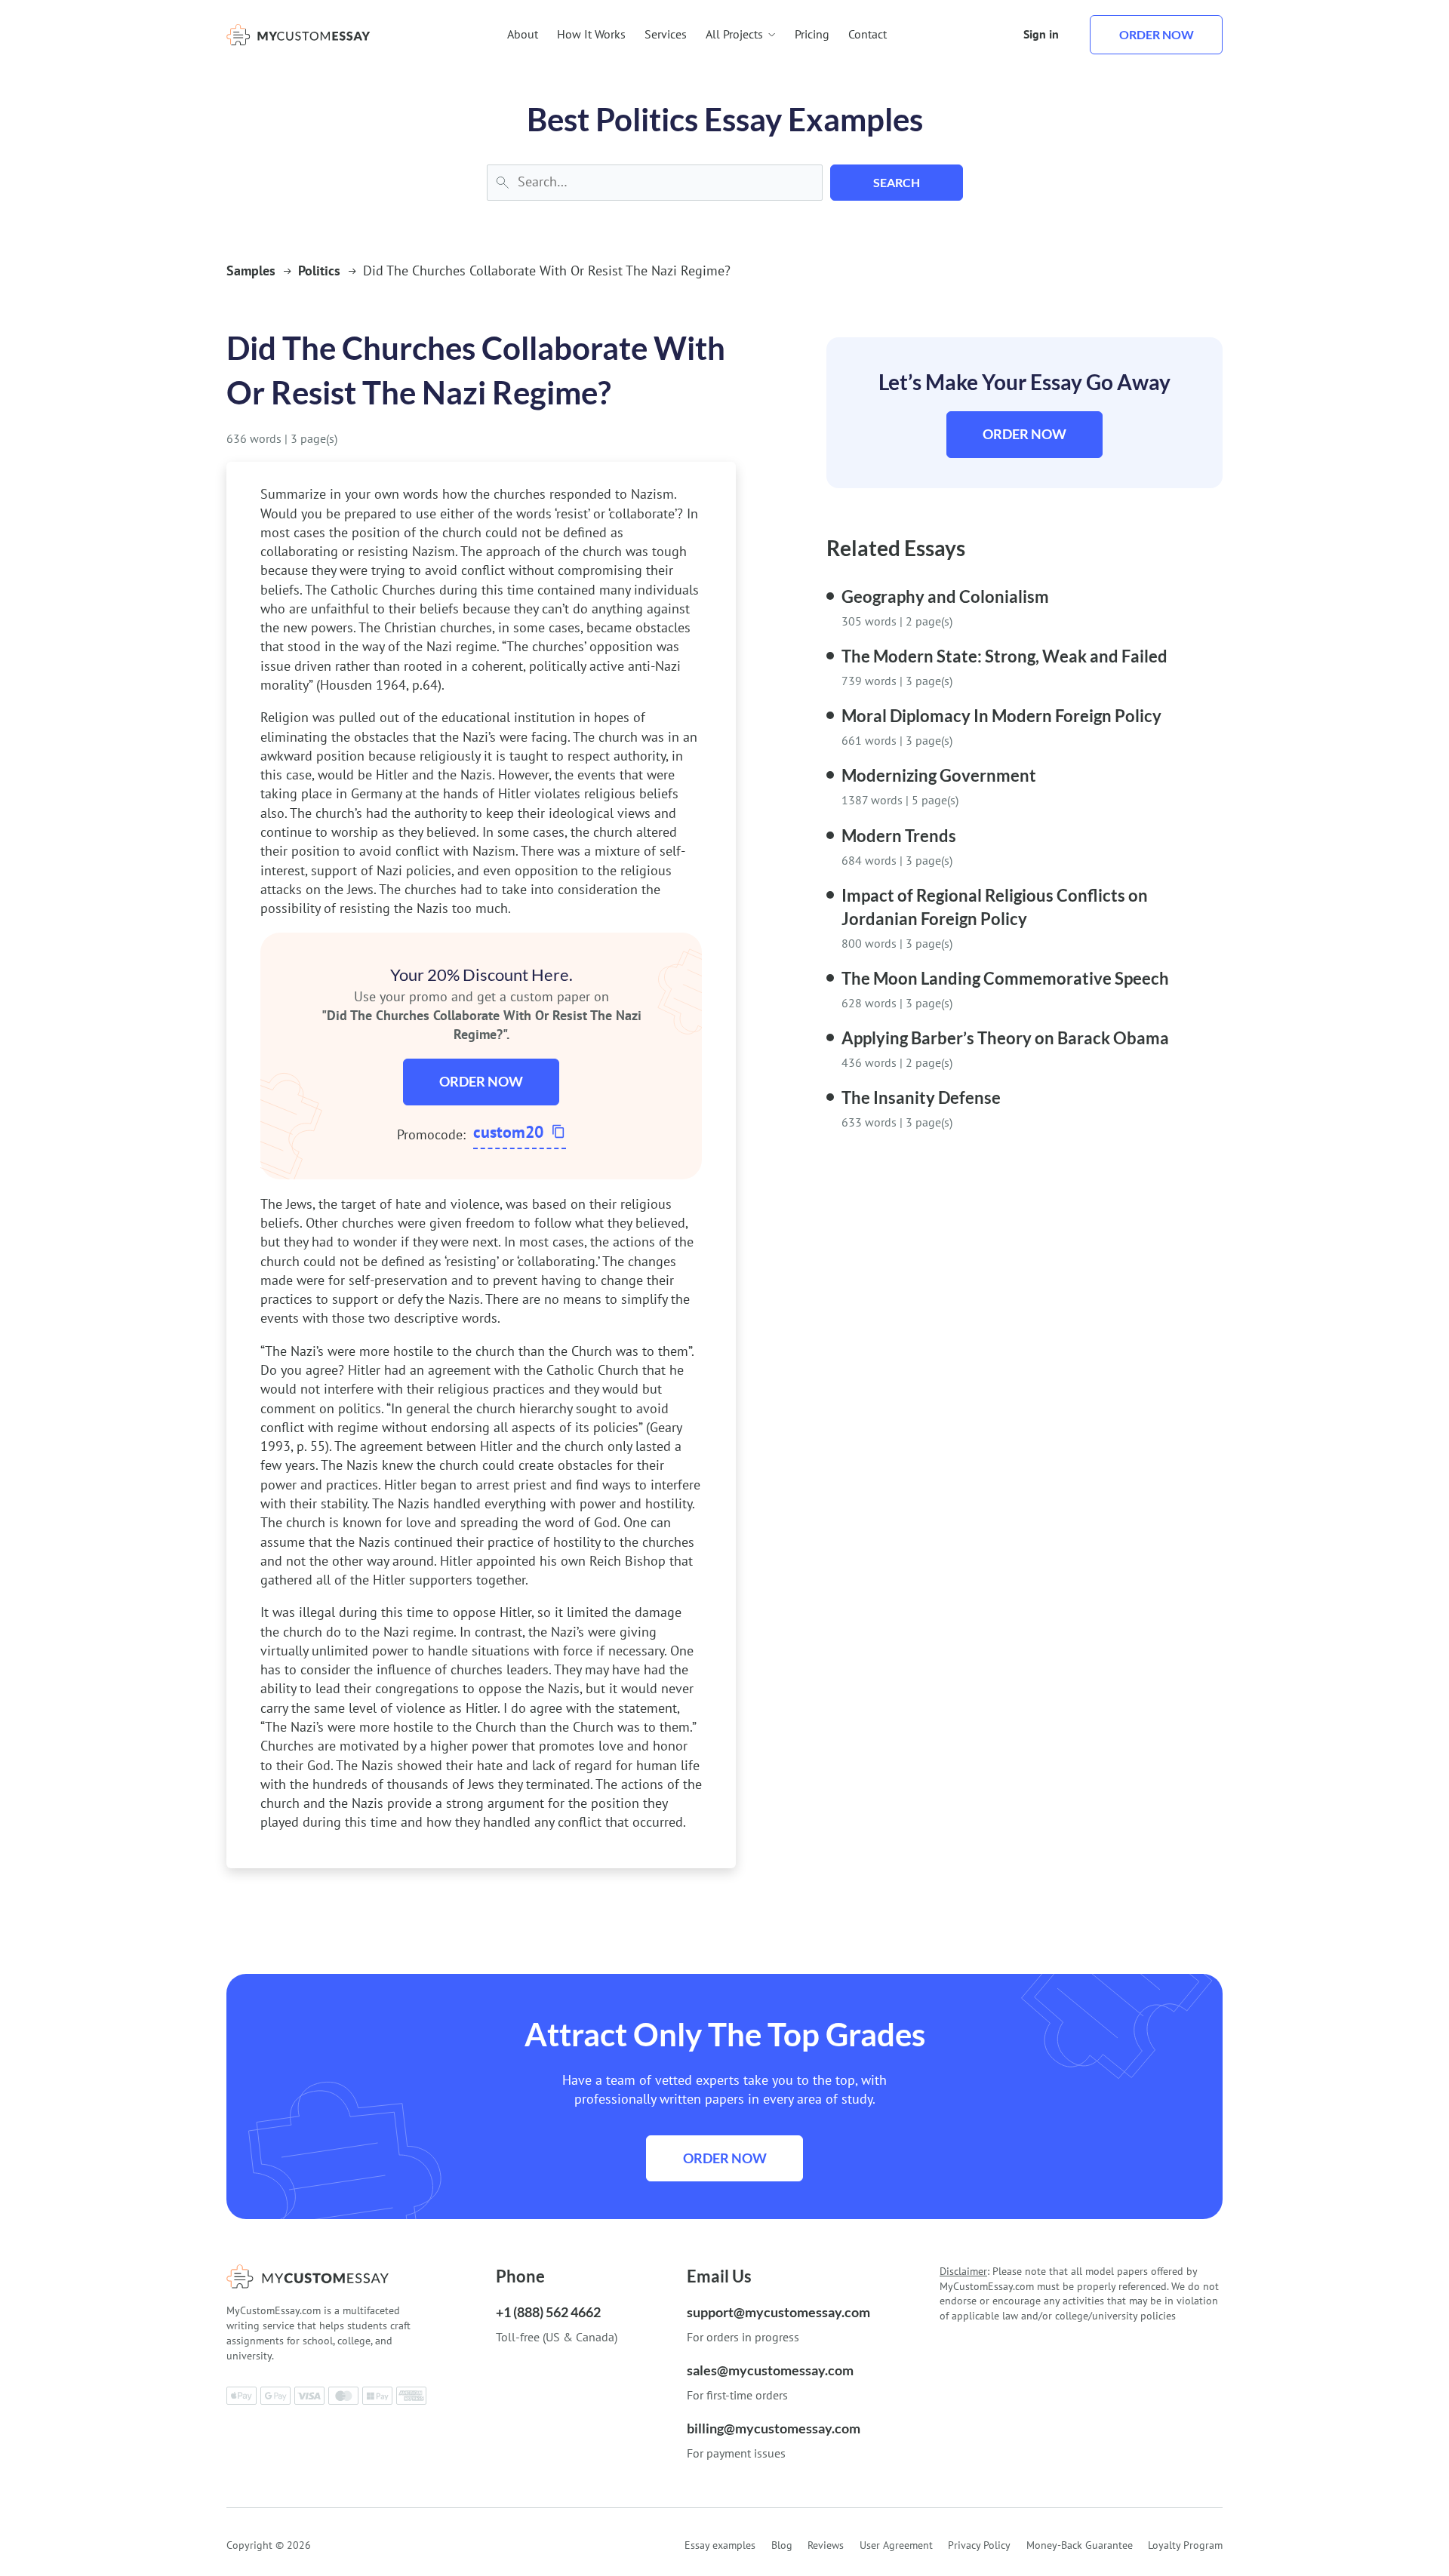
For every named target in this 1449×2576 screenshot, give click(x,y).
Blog (782, 2545)
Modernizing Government (939, 775)
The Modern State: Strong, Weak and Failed (1004, 656)
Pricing (812, 34)
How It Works (591, 34)
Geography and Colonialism (945, 596)
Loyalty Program (1185, 2545)
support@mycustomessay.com (778, 2312)
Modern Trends (899, 836)
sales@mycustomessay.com (770, 2370)
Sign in (1041, 34)
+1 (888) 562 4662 (548, 2312)
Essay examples (720, 2545)
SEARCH (897, 182)
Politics (319, 271)
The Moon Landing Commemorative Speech (1005, 978)
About (523, 34)
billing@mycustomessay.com (774, 2428)
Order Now (481, 1081)
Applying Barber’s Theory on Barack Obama (1005, 1038)
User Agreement (896, 2545)
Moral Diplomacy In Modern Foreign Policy (1001, 716)
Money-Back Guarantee (1080, 2545)
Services (666, 34)
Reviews (826, 2545)
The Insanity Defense (921, 1097)
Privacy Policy (979, 2545)
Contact (868, 34)
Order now (1157, 34)
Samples (251, 271)
